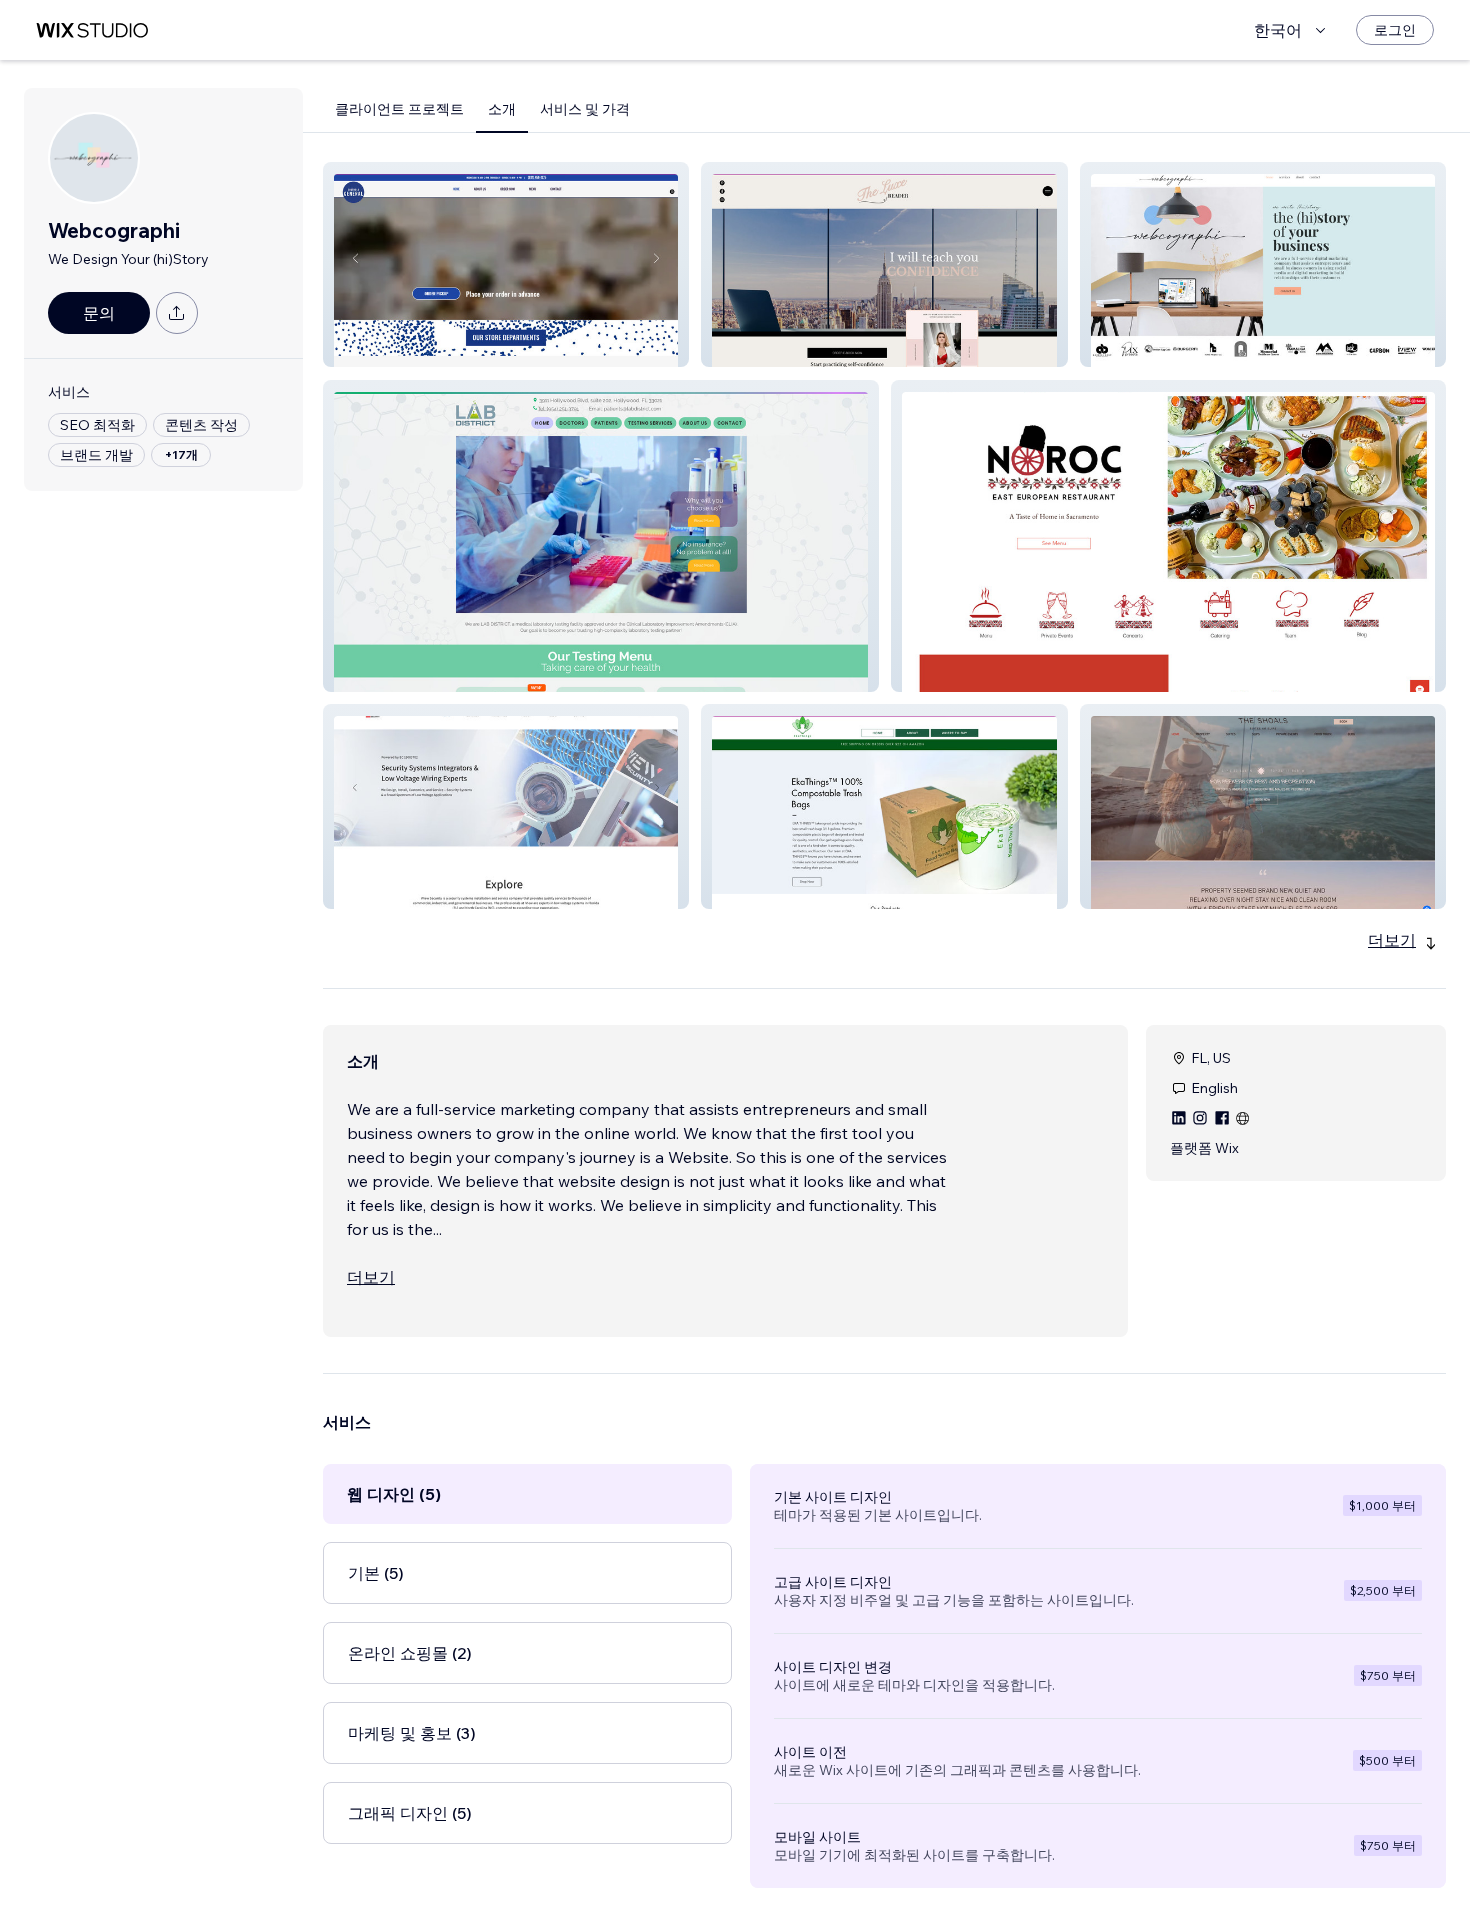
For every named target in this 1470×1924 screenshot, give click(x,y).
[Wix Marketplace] (92, 30)
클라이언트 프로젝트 (399, 109)
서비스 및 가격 (585, 109)
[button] (506, 264)
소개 (502, 109)
